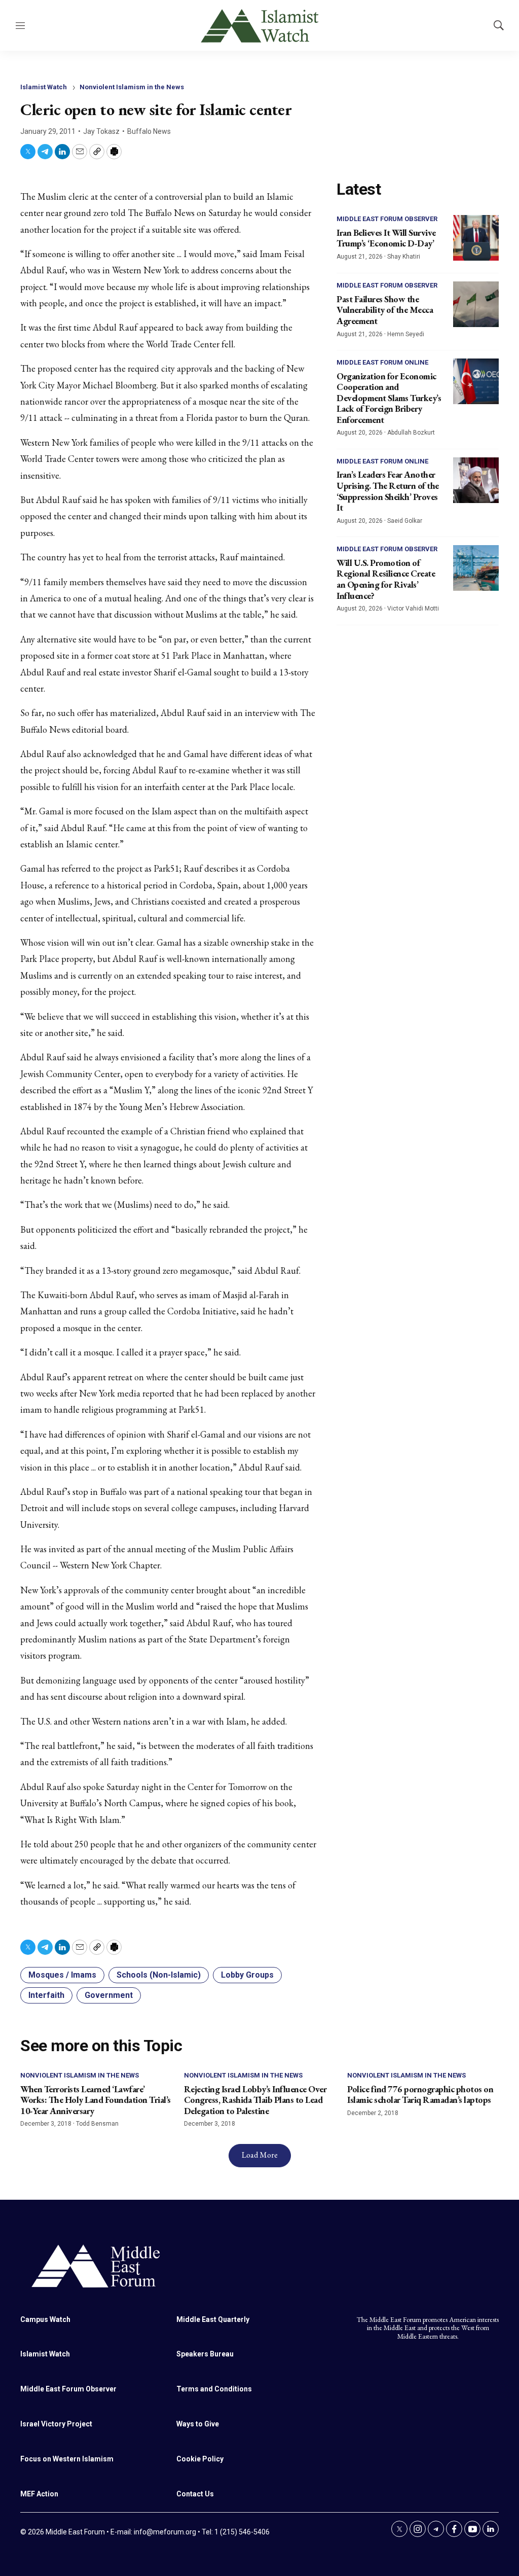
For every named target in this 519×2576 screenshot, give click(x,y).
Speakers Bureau (205, 2354)
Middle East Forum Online (382, 362)
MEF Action (39, 2494)
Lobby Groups (247, 1975)
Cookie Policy (200, 2459)
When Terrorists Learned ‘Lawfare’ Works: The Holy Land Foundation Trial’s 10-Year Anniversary (96, 2100)
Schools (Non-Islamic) (159, 1975)
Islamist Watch (44, 87)
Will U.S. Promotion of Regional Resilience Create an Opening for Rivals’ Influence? (386, 579)
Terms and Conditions (214, 2389)
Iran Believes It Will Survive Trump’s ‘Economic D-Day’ (386, 238)
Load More (260, 2155)
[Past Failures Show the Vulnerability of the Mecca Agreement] (476, 304)
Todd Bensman (97, 2124)
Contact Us (195, 2494)
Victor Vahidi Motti (413, 609)
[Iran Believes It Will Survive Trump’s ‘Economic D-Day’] (476, 238)
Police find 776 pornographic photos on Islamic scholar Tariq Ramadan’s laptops (420, 2095)
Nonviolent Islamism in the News (132, 87)
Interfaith (46, 1995)
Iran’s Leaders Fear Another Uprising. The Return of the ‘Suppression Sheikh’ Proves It (388, 491)
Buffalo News (149, 131)
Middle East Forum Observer (387, 219)
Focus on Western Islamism (67, 2459)
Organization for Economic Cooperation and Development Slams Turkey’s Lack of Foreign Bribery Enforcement (389, 398)
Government (109, 1995)
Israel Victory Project (56, 2424)
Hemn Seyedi (406, 334)
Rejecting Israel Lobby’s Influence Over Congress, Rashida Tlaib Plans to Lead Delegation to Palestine (255, 2100)
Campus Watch (45, 2319)
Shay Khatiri (404, 257)
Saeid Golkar (405, 521)
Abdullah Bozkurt (411, 433)
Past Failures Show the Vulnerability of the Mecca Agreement (385, 310)
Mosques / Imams (62, 1975)
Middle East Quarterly (213, 2319)
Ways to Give (198, 2424)
